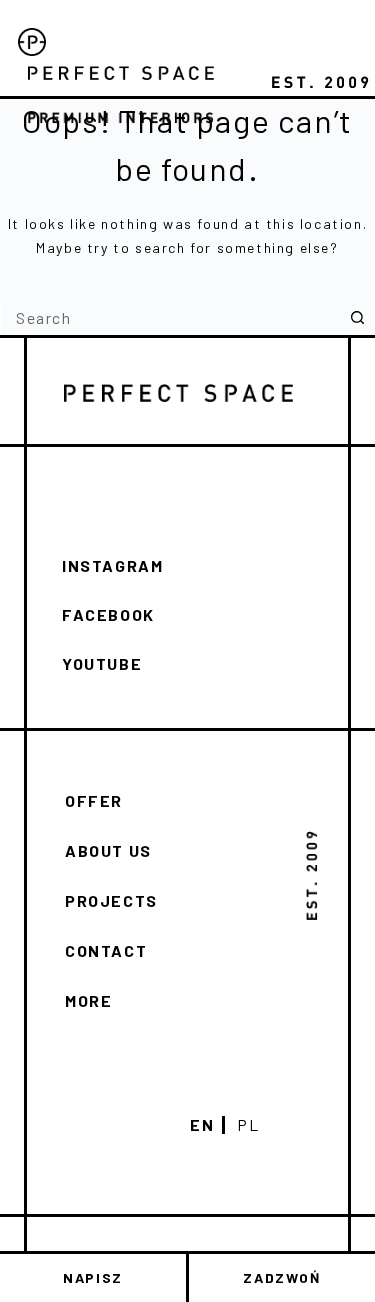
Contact (106, 950)
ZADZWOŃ (281, 1277)
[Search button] (357, 317)
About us (108, 850)
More (88, 1000)
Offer (94, 800)
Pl (248, 1125)
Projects (111, 900)
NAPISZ (93, 1277)
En (202, 1125)
